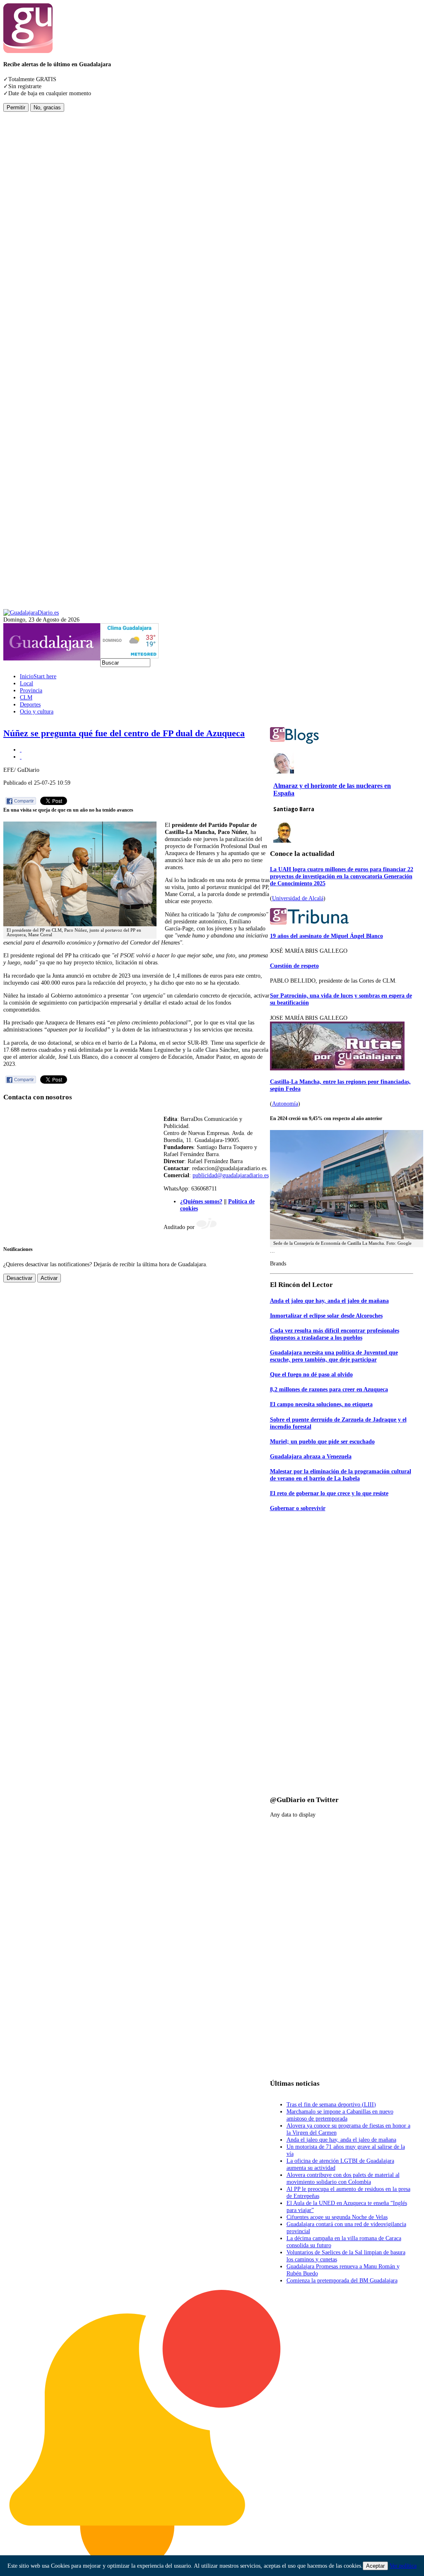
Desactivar (19, 1278)
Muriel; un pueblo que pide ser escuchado (322, 1441)
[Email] (21, 757)
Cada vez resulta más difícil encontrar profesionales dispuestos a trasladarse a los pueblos (335, 1334)
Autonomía (285, 1104)
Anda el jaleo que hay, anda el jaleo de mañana (329, 1301)
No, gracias (47, 107)
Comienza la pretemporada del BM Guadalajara (342, 2280)
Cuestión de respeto (294, 966)
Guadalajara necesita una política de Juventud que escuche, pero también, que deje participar (334, 1356)
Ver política (403, 2566)
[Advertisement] (36, 236)
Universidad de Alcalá (298, 898)
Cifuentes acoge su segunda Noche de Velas (337, 2217)
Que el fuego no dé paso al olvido (311, 1374)
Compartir (24, 801)
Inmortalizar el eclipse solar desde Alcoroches (326, 1316)
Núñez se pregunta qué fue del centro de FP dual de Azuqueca (124, 733)
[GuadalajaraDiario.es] (31, 612)
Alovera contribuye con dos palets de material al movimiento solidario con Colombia (343, 2178)
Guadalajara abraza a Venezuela (311, 1456)
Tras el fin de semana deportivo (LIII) (331, 2104)
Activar (49, 1278)
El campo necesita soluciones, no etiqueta (321, 1404)
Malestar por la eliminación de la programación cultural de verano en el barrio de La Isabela (341, 1475)
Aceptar (375, 2566)
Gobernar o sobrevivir (298, 1508)
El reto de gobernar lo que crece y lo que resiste (329, 1493)
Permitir (16, 107)
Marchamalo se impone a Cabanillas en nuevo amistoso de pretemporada (340, 2115)
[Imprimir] (21, 749)
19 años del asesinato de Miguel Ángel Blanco (326, 936)
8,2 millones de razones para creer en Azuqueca (329, 1389)
